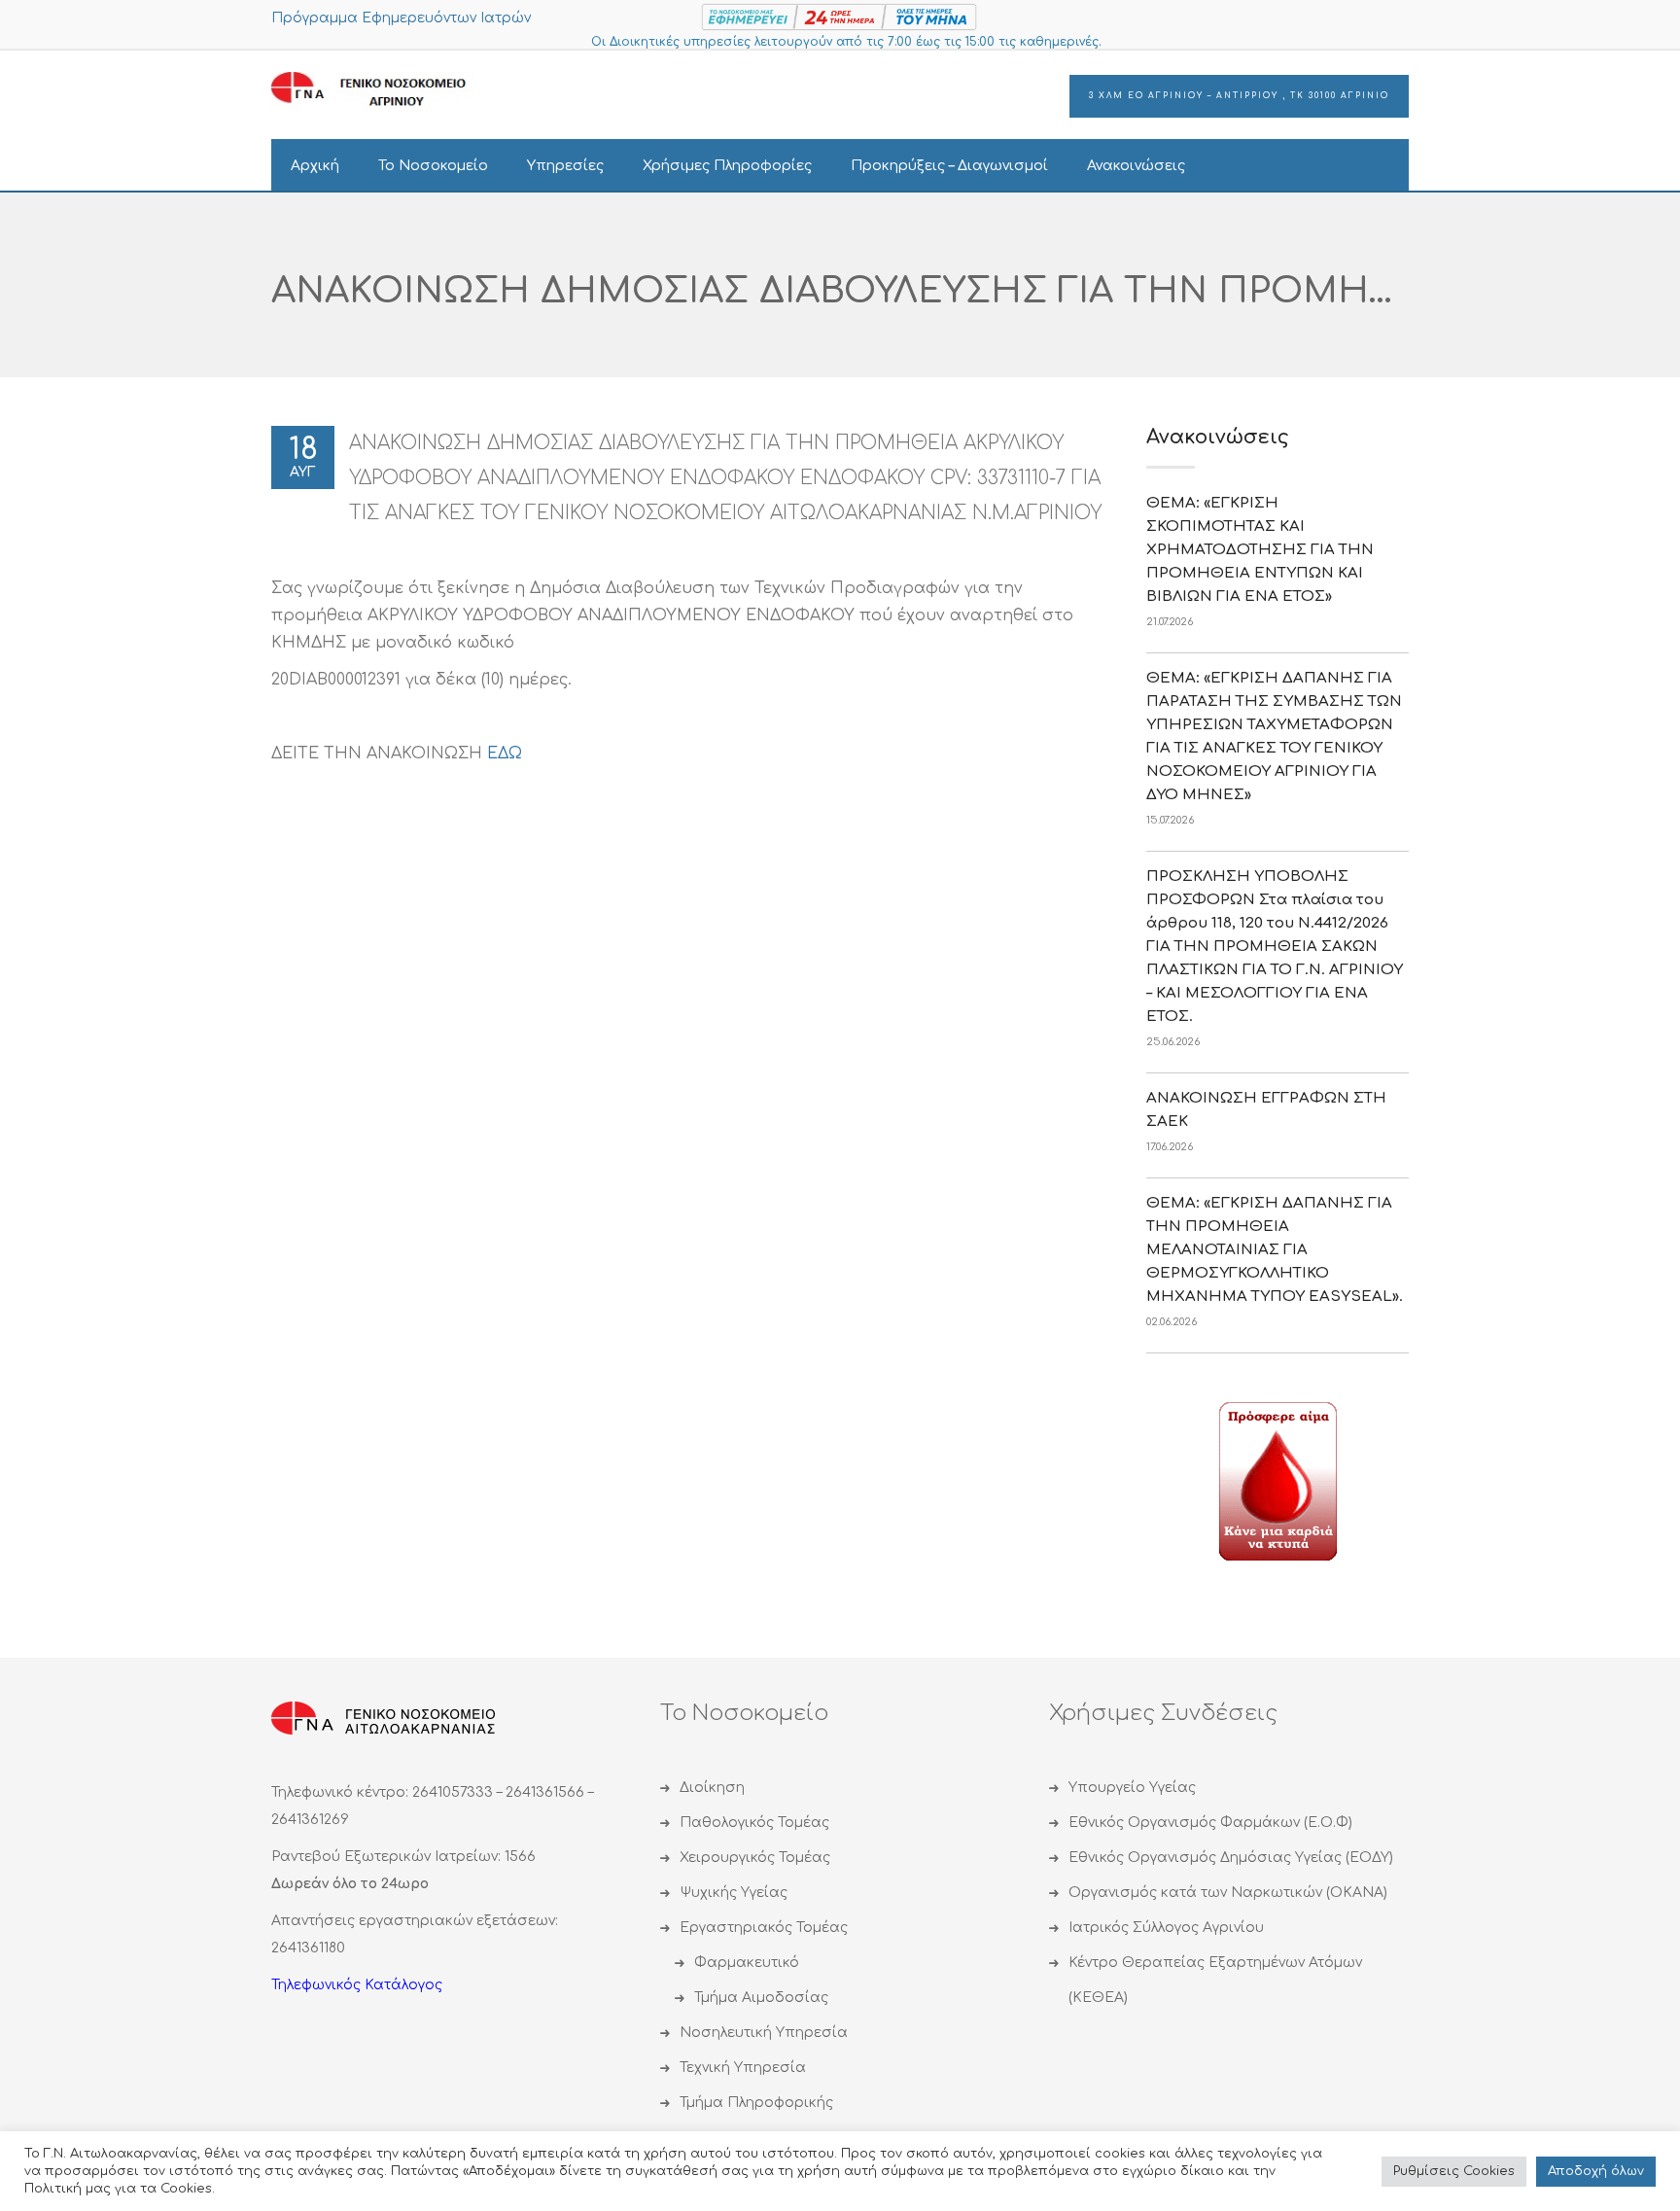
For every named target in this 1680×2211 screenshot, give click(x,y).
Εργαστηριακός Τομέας (764, 1928)
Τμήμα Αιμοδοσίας (761, 1998)
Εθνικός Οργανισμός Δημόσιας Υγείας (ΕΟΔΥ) (1231, 1858)
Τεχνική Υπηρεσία (743, 2068)
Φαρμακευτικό (747, 1963)
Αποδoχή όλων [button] (1596, 2171)
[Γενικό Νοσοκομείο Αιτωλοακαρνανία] (383, 90)
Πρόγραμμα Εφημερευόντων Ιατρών (401, 18)
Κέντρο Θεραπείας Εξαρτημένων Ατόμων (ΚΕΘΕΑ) (1215, 1980)
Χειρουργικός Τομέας (755, 1858)
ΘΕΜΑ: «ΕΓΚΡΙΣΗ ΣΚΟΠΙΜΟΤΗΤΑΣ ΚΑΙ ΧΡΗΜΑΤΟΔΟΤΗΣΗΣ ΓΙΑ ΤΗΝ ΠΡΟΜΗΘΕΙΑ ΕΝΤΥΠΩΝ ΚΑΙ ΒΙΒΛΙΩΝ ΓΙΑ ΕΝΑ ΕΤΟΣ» (1260, 550)
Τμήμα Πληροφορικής (756, 2103)
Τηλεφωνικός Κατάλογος (357, 1985)
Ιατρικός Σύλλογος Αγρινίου (1166, 1928)
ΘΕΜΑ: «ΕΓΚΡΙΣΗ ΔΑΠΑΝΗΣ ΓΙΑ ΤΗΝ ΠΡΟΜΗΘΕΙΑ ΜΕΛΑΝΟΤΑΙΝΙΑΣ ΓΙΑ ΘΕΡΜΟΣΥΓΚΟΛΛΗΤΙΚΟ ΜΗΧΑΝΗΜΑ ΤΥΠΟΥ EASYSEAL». (1275, 1250)
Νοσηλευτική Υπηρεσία (764, 2033)
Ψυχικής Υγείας (734, 1893)
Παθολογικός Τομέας (754, 1823)
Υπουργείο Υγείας (1132, 1788)
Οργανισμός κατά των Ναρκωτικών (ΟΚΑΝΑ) (1228, 1893)
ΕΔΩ (505, 754)
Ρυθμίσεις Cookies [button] (1454, 2171)
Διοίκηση (712, 1788)
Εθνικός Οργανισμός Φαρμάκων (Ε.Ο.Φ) (1210, 1823)
